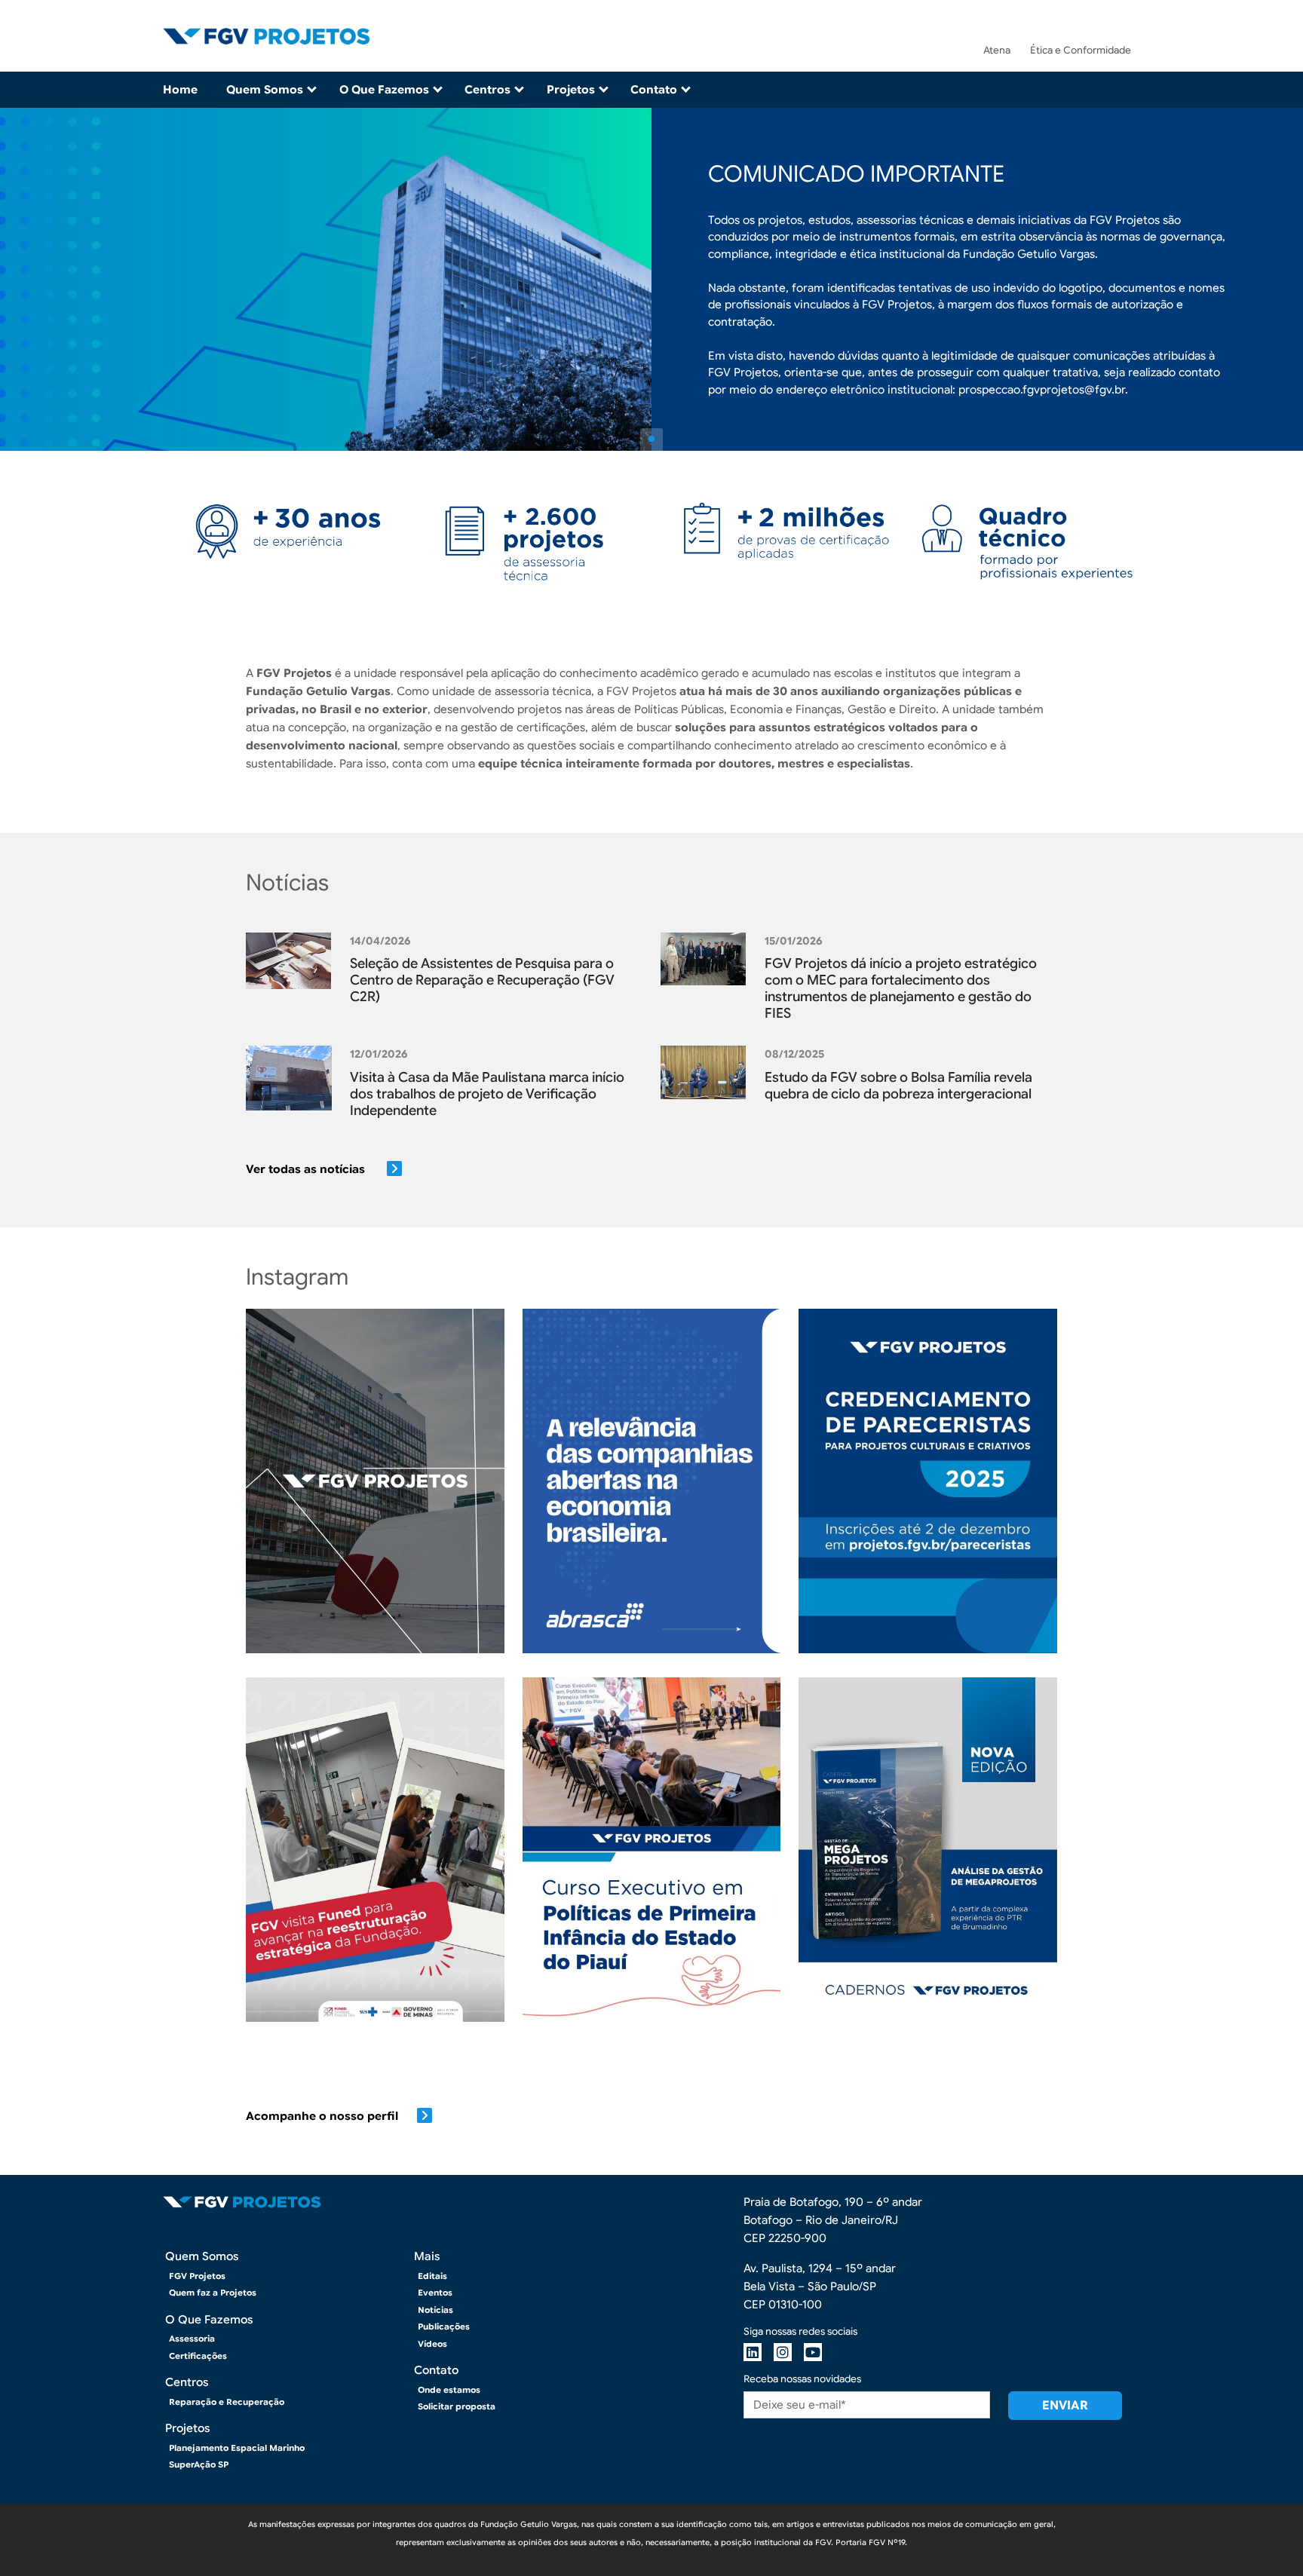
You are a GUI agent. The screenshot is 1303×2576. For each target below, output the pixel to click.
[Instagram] (783, 2352)
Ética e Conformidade (1081, 50)
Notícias (435, 2310)
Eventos (435, 2293)
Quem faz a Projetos (213, 2293)
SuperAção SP (199, 2464)
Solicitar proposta (457, 2406)
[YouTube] (813, 2352)
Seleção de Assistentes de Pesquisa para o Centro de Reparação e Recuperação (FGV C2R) (482, 980)
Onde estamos (449, 2390)
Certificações (198, 2356)
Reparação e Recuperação (227, 2402)
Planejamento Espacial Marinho (237, 2448)
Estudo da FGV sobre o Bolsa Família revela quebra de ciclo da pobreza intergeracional (898, 1086)
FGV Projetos (197, 2276)
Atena (997, 50)
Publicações (444, 2326)
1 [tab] (651, 440)
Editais (432, 2276)
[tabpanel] (651, 280)
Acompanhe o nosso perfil (322, 2116)
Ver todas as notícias (307, 1169)
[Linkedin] (753, 2352)
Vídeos (432, 2344)
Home (180, 90)
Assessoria (192, 2339)
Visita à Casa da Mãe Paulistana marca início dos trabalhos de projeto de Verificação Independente (487, 1094)
